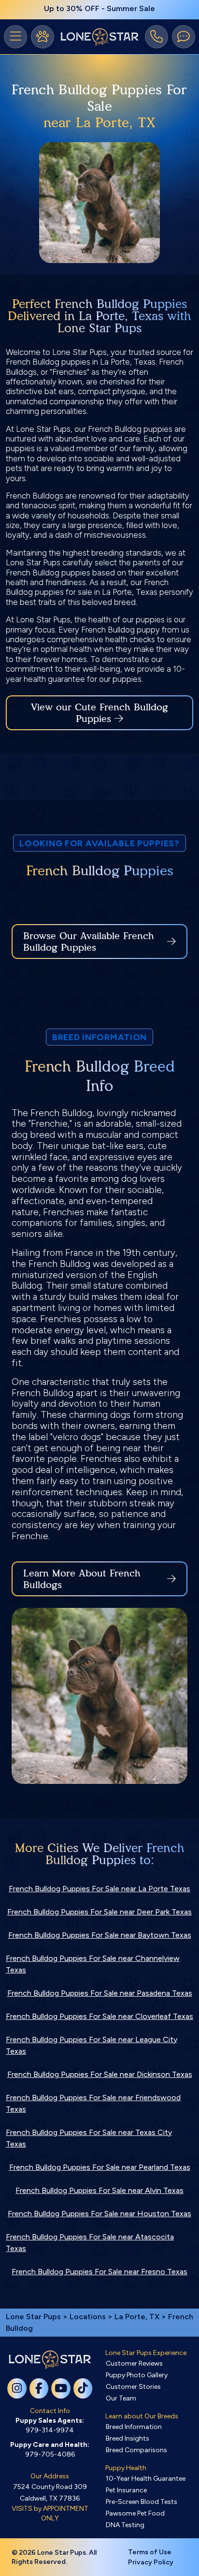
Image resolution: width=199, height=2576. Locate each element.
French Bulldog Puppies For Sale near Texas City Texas (89, 2138)
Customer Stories (133, 2387)
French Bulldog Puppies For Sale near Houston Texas (99, 2214)
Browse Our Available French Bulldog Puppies (89, 942)
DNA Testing (125, 2525)
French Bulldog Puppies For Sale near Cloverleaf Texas (99, 2016)
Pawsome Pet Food (135, 2513)
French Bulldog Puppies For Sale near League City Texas (92, 2045)
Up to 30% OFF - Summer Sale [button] (99, 8)
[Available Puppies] (43, 37)
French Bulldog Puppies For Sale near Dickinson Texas (100, 2074)
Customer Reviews (134, 2363)
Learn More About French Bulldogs (82, 1579)
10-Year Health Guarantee (146, 2479)
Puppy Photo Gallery (137, 2375)
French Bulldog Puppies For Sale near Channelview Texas (93, 1964)
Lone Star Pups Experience (146, 2353)
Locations (88, 2317)
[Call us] (156, 37)
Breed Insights (128, 2438)
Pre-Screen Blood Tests (142, 2502)
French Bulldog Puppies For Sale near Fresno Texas (99, 2272)
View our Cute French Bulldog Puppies (99, 713)
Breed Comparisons (136, 2450)
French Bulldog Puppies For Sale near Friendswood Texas (93, 2103)
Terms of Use (150, 2552)
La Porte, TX (138, 2317)
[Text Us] (184, 37)
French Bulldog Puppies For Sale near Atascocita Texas (90, 2243)
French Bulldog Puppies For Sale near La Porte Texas (99, 1889)
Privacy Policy (151, 2562)
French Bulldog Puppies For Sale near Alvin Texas (99, 2190)
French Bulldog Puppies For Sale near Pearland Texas (100, 2167)
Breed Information (134, 2427)
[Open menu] (15, 37)
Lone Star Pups (33, 2317)
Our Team (121, 2398)
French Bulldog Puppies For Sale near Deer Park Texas (99, 1912)
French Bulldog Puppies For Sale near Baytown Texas (100, 1935)
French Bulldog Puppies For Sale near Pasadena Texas (100, 1993)
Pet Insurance (126, 2490)
